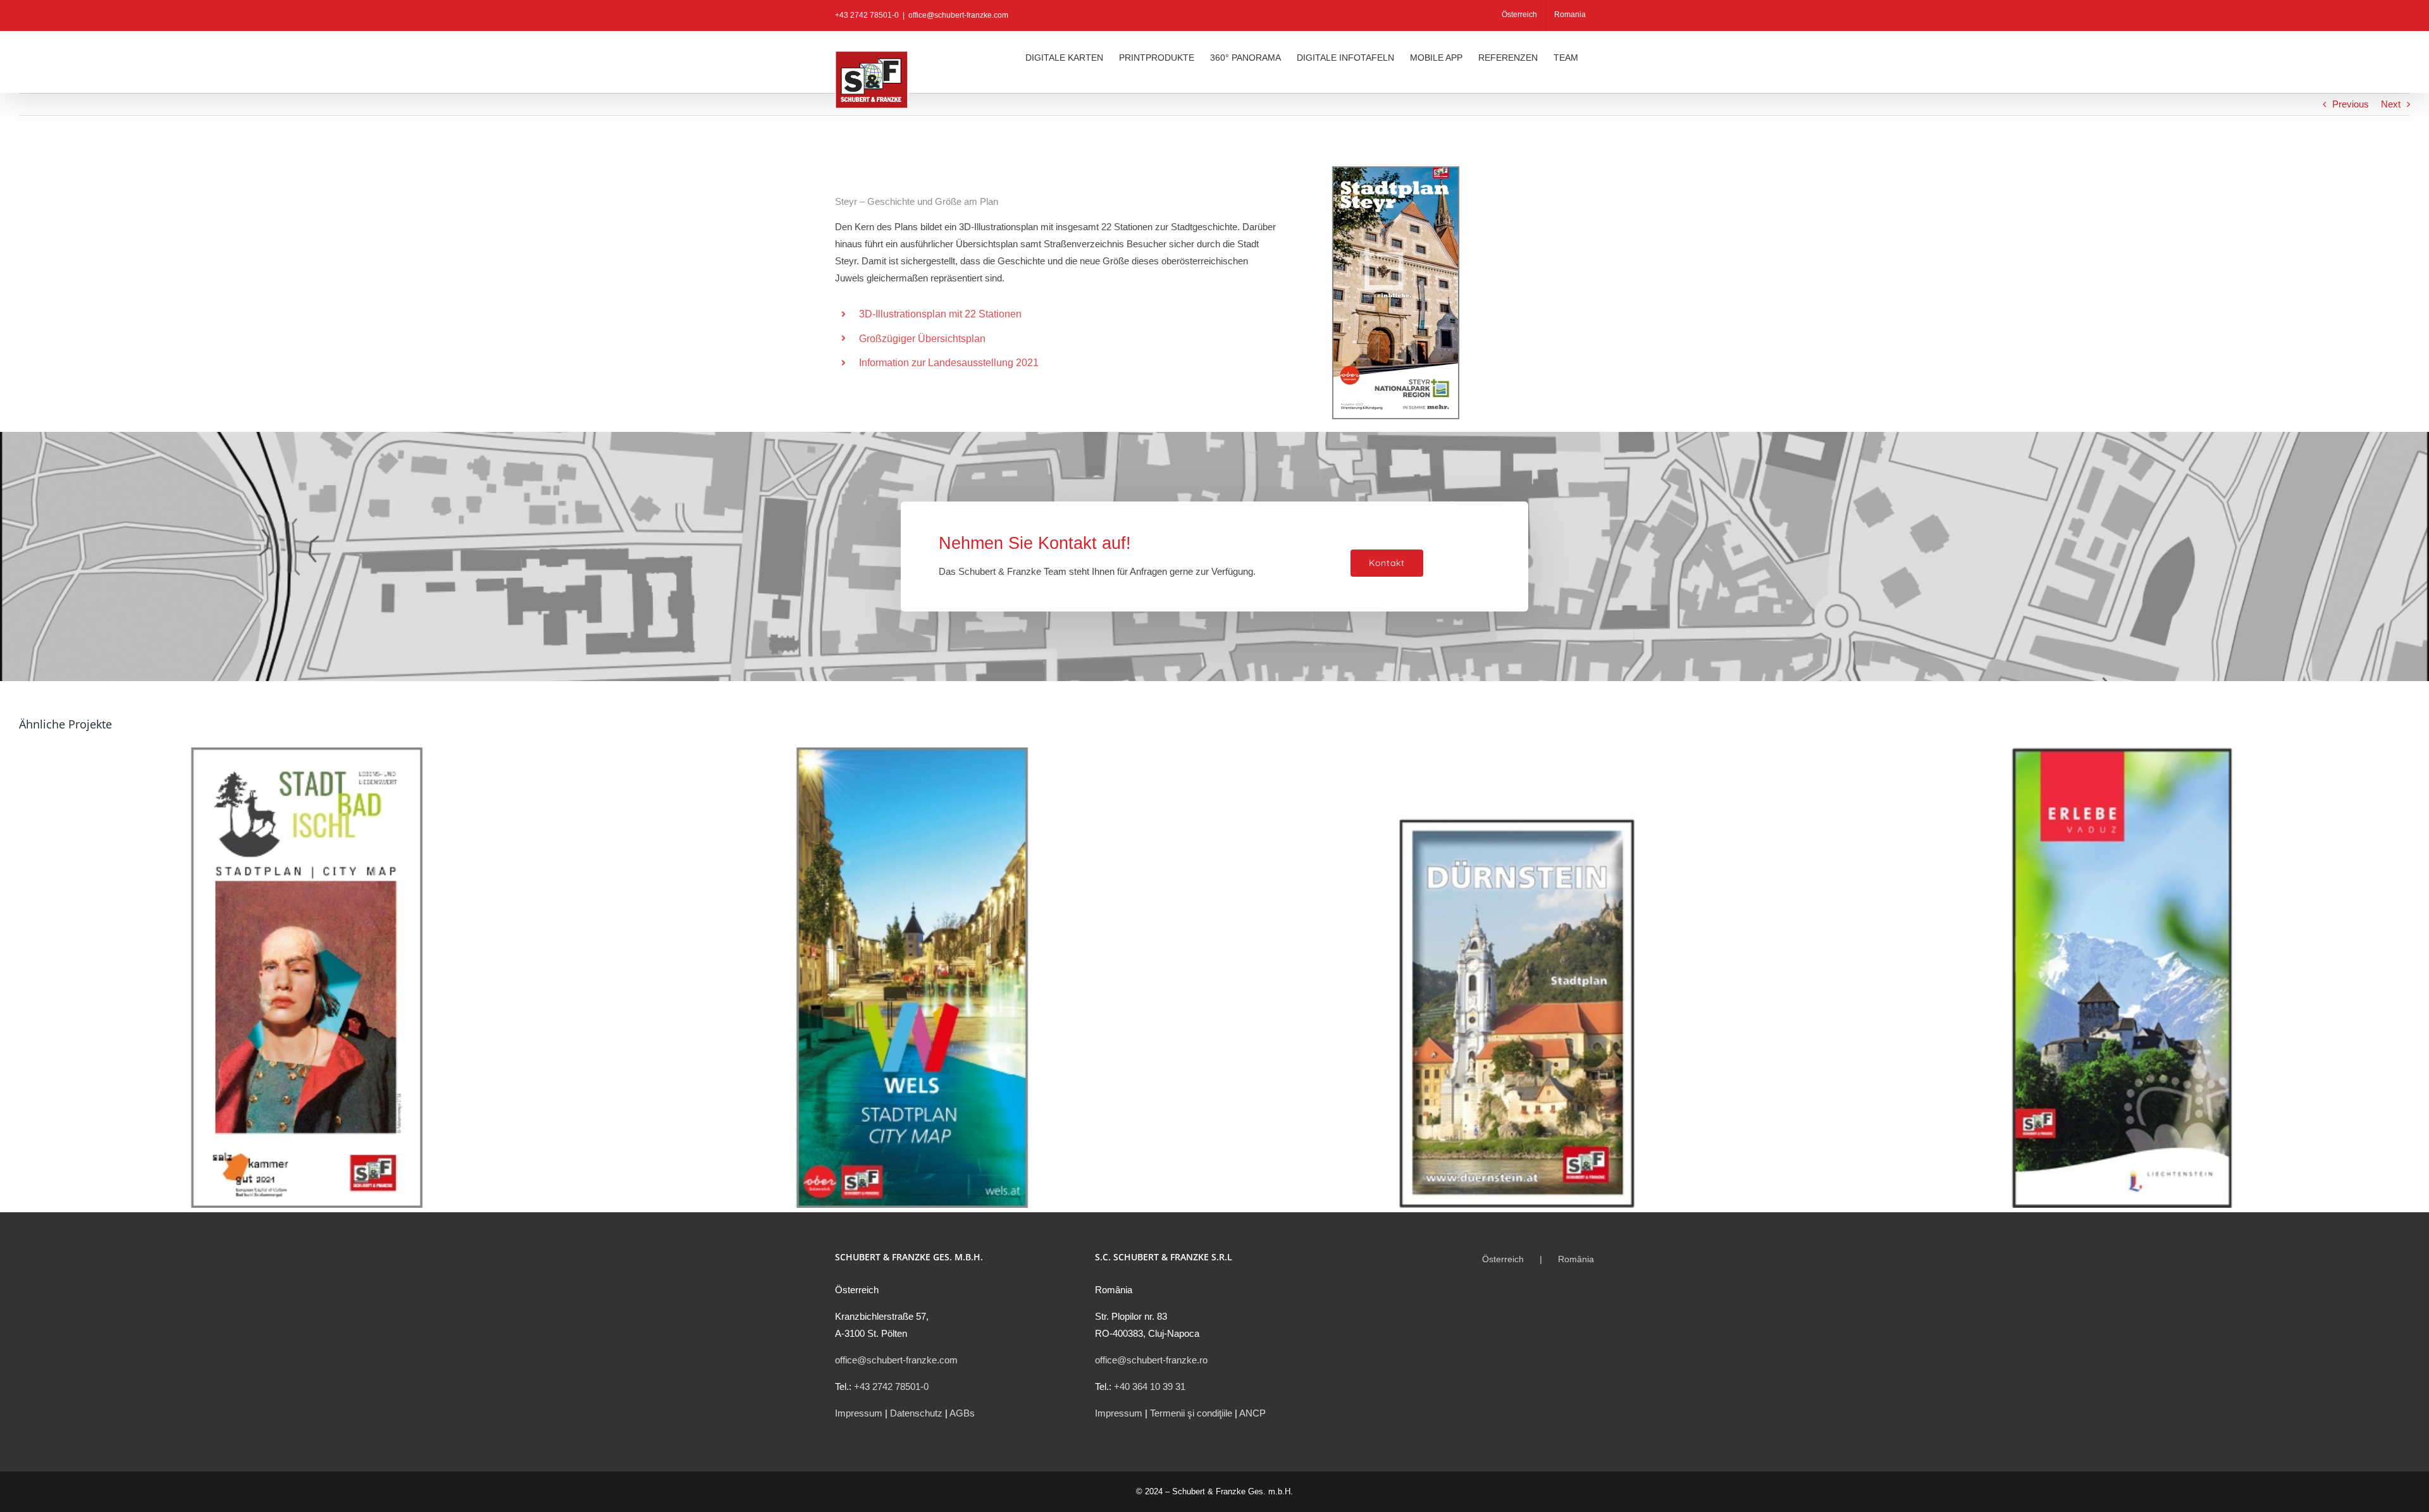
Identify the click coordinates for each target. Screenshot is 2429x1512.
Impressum (859, 1413)
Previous (2351, 104)
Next (2391, 104)
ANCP (1252, 1413)
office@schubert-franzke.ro (1151, 1360)
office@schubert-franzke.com (958, 15)
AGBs (962, 1413)
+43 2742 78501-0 (891, 1386)
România (1576, 1259)
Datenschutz (916, 1413)
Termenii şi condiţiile (1191, 1413)
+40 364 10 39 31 (1150, 1386)
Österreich (1503, 1259)
